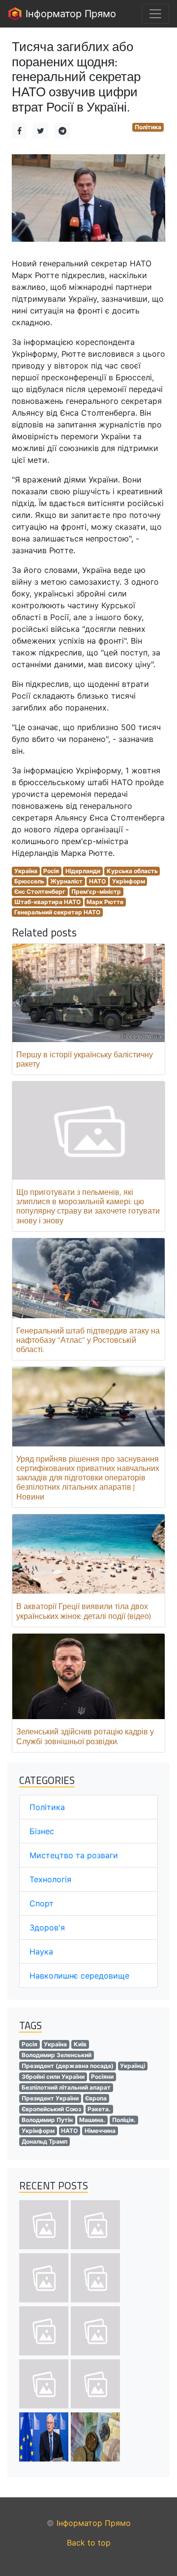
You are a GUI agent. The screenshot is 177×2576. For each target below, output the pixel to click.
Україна (26, 871)
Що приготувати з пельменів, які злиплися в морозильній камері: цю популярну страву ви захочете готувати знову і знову (88, 1206)
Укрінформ (129, 881)
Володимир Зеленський (57, 2055)
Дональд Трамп (44, 2141)
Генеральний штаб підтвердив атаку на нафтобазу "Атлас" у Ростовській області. (88, 1340)
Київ (80, 2044)
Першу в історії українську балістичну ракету (85, 1059)
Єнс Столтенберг (40, 892)
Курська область (132, 871)
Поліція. (124, 2120)
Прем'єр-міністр (96, 892)
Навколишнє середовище (79, 1976)
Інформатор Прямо (69, 14)
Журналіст (66, 881)
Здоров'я (47, 1927)
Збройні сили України (53, 2077)
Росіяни (102, 2077)
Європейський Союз (51, 2109)
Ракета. (99, 2109)
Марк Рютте (105, 902)
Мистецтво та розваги (74, 1855)
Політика (148, 127)
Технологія (50, 1879)
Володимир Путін (47, 2120)
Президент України (50, 2098)
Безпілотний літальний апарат (66, 2087)
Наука (41, 1952)
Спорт (42, 1903)
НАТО (97, 881)
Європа (96, 2098)
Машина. (92, 2120)
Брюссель (29, 881)
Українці (133, 2066)
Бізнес (42, 1831)
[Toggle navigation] (155, 14)
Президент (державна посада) (68, 2066)
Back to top (89, 2543)
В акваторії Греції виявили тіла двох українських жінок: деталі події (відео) (84, 1611)
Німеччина (100, 2131)
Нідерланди (83, 871)
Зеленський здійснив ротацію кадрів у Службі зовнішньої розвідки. (85, 1736)
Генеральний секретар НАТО (57, 912)
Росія (51, 871)
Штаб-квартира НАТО (47, 902)
